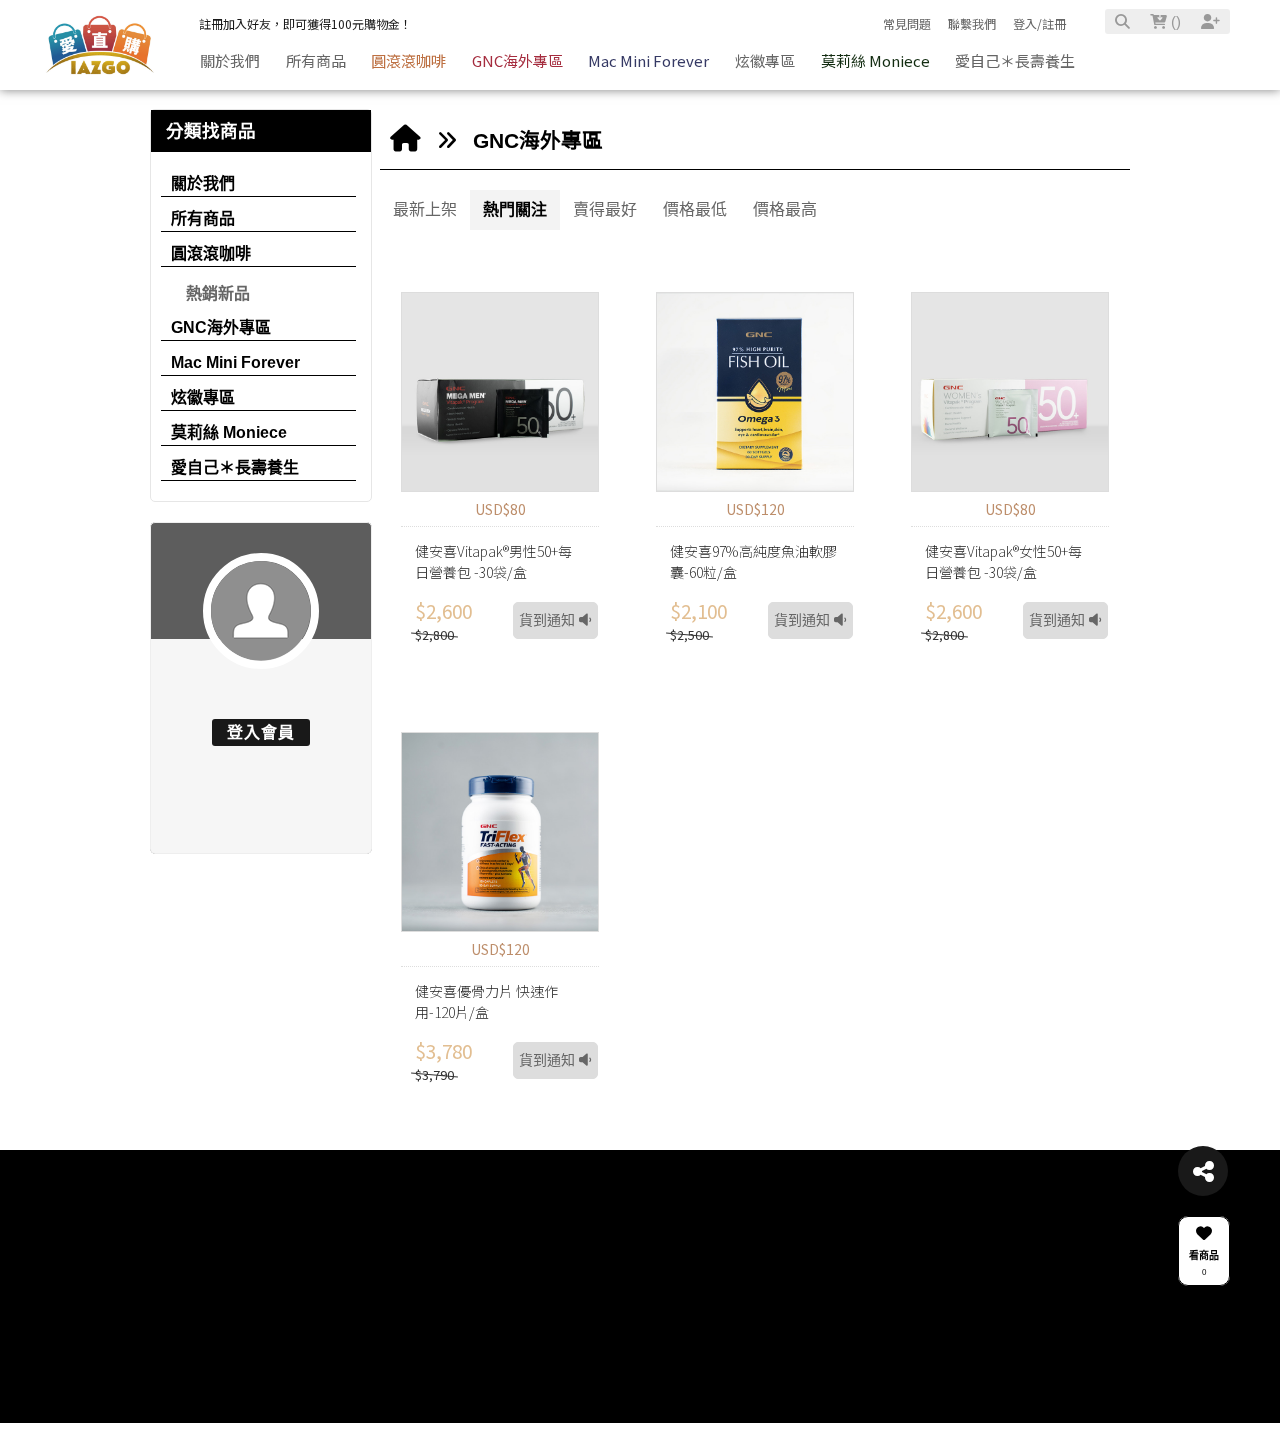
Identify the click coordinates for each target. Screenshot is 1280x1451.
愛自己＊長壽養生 (235, 467)
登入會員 (261, 732)
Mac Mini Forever (235, 362)
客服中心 (549, 1256)
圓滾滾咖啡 (211, 253)
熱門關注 (515, 209)
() (1174, 21)
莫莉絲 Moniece (229, 432)
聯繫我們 (972, 23)
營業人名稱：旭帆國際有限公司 (369, 1306)
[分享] (1203, 1171)
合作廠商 (675, 1256)
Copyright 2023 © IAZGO (353, 1349)
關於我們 (203, 183)
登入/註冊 (1039, 23)
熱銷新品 (218, 293)
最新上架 (425, 209)
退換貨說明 (550, 1306)
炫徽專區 (203, 397)
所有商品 (203, 218)
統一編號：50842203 (343, 1328)
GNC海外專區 (221, 327)
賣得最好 (605, 209)
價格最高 (785, 209)
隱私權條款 (550, 1349)
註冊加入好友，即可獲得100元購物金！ (305, 23)
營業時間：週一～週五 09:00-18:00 (377, 1284)
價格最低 (695, 209)
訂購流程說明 (556, 1328)
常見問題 (907, 23)
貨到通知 (549, 620)
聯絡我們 (318, 1256)
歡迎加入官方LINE (939, 1256)
